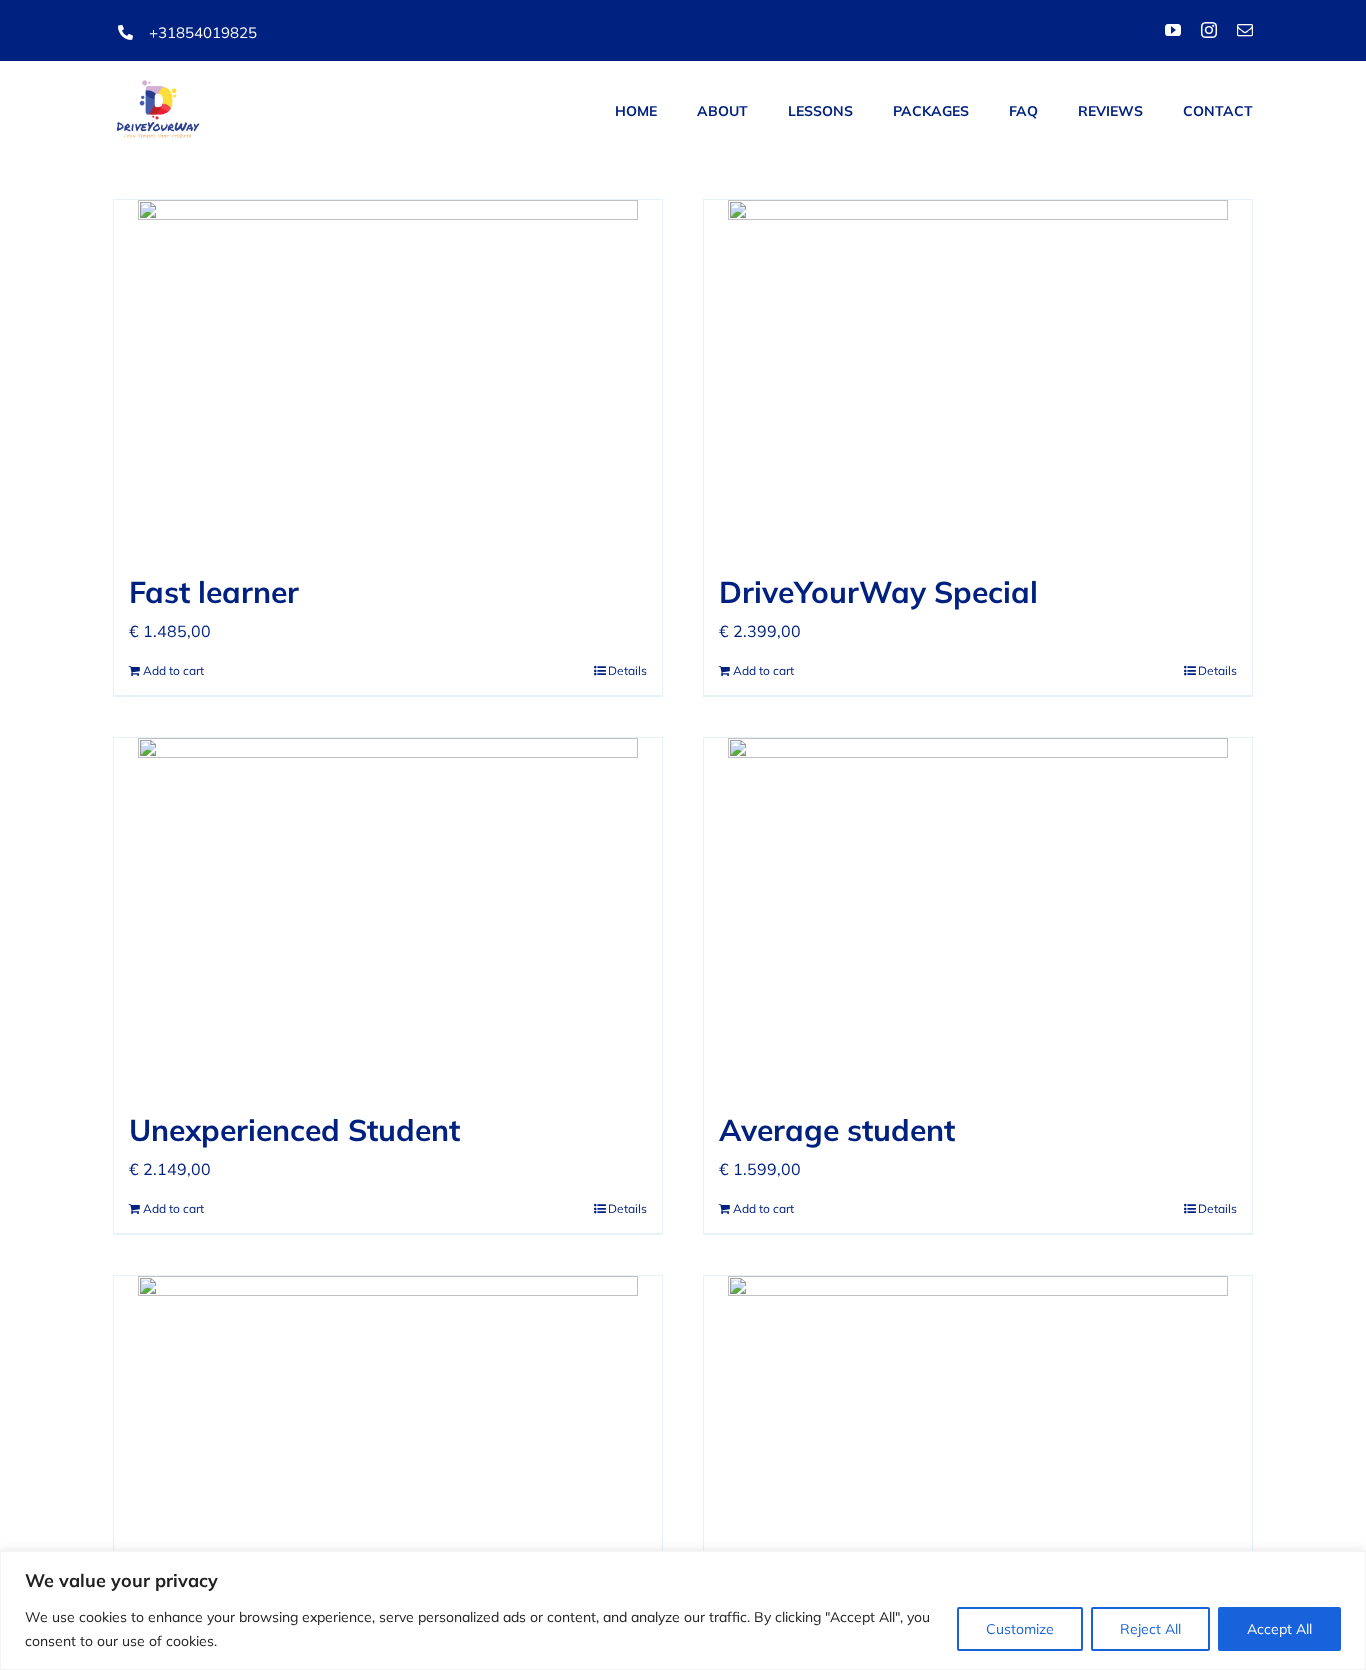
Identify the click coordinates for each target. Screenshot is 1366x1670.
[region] (683, 1610)
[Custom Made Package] (978, 1451)
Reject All (1150, 1629)
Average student (837, 1130)
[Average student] (978, 913)
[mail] (1245, 30)
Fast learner (214, 592)
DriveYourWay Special (878, 592)
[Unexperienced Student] (388, 913)
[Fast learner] (388, 375)
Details (627, 670)
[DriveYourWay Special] (978, 375)
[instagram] (1209, 30)
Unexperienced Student (294, 1130)
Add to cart (173, 670)
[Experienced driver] (388, 1451)
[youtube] (1173, 30)
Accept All (1279, 1629)
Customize (1020, 1629)
